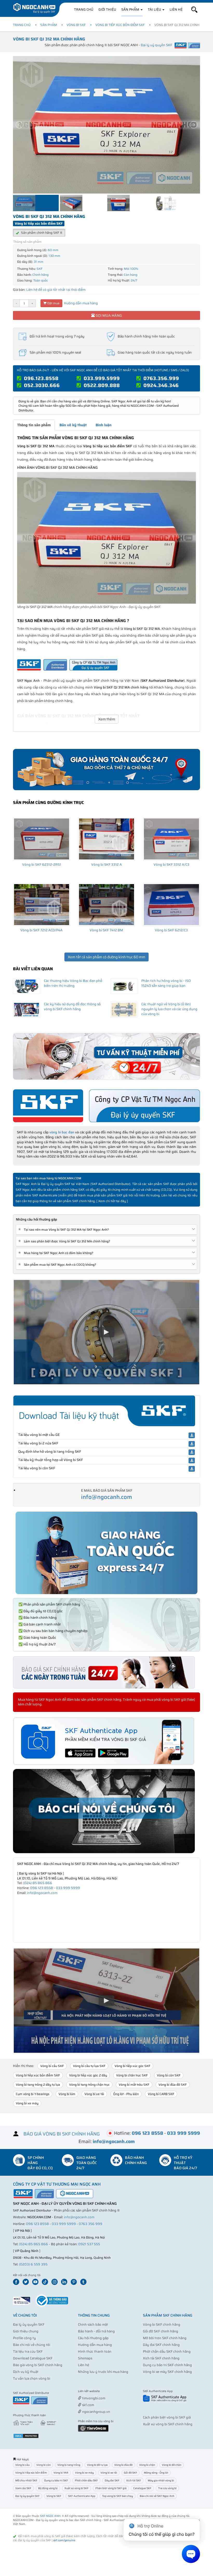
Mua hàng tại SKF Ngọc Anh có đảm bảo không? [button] (57, 1253)
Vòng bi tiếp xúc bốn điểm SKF (120, 25)
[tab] (106, 1230)
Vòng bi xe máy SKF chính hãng (167, 2372)
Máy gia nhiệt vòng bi (161, 2480)
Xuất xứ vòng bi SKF (76, 2488)
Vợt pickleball (107, 2391)
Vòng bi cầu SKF (52, 2066)
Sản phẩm (131, 9)
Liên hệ (176, 9)
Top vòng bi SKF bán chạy (118, 2496)
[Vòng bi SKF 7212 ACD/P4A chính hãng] (42, 905)
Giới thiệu (107, 9)
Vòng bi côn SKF (169, 2075)
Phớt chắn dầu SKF (86, 2480)
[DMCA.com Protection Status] (26, 2436)
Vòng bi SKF (76, 25)
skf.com (88, 2405)
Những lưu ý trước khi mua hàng (103, 2372)
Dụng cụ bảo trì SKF (56, 2480)
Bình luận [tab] (104, 425)
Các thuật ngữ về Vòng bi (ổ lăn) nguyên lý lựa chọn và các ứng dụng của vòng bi (169, 1009)
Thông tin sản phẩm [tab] (34, 425)
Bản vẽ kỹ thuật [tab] (73, 425)
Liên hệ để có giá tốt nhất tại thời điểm (56, 290)
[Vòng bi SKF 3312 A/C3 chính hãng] (171, 839)
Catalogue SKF (142, 2488)
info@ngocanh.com (106, 1497)
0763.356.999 (161, 378)
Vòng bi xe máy (27, 2103)
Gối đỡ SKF (131, 2473)
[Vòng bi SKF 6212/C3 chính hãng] (171, 905)
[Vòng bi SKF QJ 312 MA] (106, 538)
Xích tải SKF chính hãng (161, 2358)
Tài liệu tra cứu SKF (28, 2351)
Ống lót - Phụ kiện (126, 2094)
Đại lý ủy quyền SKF (29, 2324)
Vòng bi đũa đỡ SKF (173, 2085)
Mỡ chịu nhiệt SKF (26, 2480)
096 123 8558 (42, 1888)
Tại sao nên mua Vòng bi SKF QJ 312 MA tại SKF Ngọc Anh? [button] (64, 1230)
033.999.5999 (102, 378)
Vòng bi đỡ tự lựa (97, 2465)
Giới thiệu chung (26, 2331)
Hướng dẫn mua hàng (81, 303)
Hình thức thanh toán (95, 2351)
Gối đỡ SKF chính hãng (161, 2331)
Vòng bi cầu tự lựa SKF (89, 2066)
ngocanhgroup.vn (96, 2412)
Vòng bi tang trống (69, 2465)
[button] (194, 10)
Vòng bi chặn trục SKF (132, 2075)
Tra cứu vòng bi (167, 2488)
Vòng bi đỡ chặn (172, 2465)
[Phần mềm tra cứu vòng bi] (93, 2428)
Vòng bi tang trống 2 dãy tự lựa (38, 2085)
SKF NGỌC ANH (50, 2516)
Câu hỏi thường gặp (93, 2338)
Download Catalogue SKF (33, 2358)
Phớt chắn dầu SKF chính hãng (167, 2351)
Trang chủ (84, 9)
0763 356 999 (91, 2224)
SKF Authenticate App (82, 2496)
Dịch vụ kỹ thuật (26, 2372)
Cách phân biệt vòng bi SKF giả (167, 2417)
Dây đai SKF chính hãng (161, 2345)
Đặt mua (53, 303)
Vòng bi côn (44, 2465)
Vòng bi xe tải (94, 2094)
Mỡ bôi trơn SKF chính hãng (165, 2338)
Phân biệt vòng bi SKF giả (111, 2488)
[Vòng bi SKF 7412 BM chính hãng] (106, 905)
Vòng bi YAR (61, 2473)
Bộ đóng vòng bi (48, 2488)
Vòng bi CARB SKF (161, 2094)
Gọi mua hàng (108, 315)
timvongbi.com (93, 2398)
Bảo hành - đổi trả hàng (96, 2331)
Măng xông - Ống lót (156, 2473)
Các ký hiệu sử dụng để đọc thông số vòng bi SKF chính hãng (72, 1007)
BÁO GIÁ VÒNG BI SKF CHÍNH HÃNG (62, 2134)
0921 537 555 (89, 2244)
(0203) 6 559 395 (33, 2264)
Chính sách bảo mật (93, 2324)
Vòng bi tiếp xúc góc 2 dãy (88, 2075)
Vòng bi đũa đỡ (123, 2465)
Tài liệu (155, 9)
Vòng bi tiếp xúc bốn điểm (31, 2473)
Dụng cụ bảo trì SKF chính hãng (167, 2365)
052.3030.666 (42, 385)
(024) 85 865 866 (38, 1883)
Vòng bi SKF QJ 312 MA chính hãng (49, 39)
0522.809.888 (102, 385)
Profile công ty (24, 2338)
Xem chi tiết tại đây (112, 1201)
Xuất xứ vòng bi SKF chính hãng (168, 2424)
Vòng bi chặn (147, 2465)
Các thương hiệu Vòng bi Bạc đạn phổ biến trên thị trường (73, 983)
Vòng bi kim (67, 2094)
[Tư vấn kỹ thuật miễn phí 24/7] (106, 1056)
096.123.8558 (41, 378)
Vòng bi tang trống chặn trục (89, 2085)
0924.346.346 (161, 385)
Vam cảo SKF (23, 2488)
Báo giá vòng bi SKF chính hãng (38, 2365)
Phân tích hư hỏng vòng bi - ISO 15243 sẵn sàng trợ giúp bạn (166, 983)
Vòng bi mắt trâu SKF (134, 2085)
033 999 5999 (68, 1888)
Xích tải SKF (134, 2480)
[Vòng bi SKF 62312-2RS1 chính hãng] (42, 839)
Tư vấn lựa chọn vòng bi (32, 2378)
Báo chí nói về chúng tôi (32, 2345)
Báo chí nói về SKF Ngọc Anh (157, 2496)
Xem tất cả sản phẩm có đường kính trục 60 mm (106, 957)
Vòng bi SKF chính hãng (162, 2324)
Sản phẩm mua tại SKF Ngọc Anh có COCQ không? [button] (58, 1265)
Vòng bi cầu (22, 2465)
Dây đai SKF (112, 2480)
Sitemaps (85, 2358)
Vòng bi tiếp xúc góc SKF (132, 2066)
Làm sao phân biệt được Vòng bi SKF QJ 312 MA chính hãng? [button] (65, 1241)
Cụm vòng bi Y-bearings (33, 2094)
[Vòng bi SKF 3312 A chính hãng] (106, 839)
